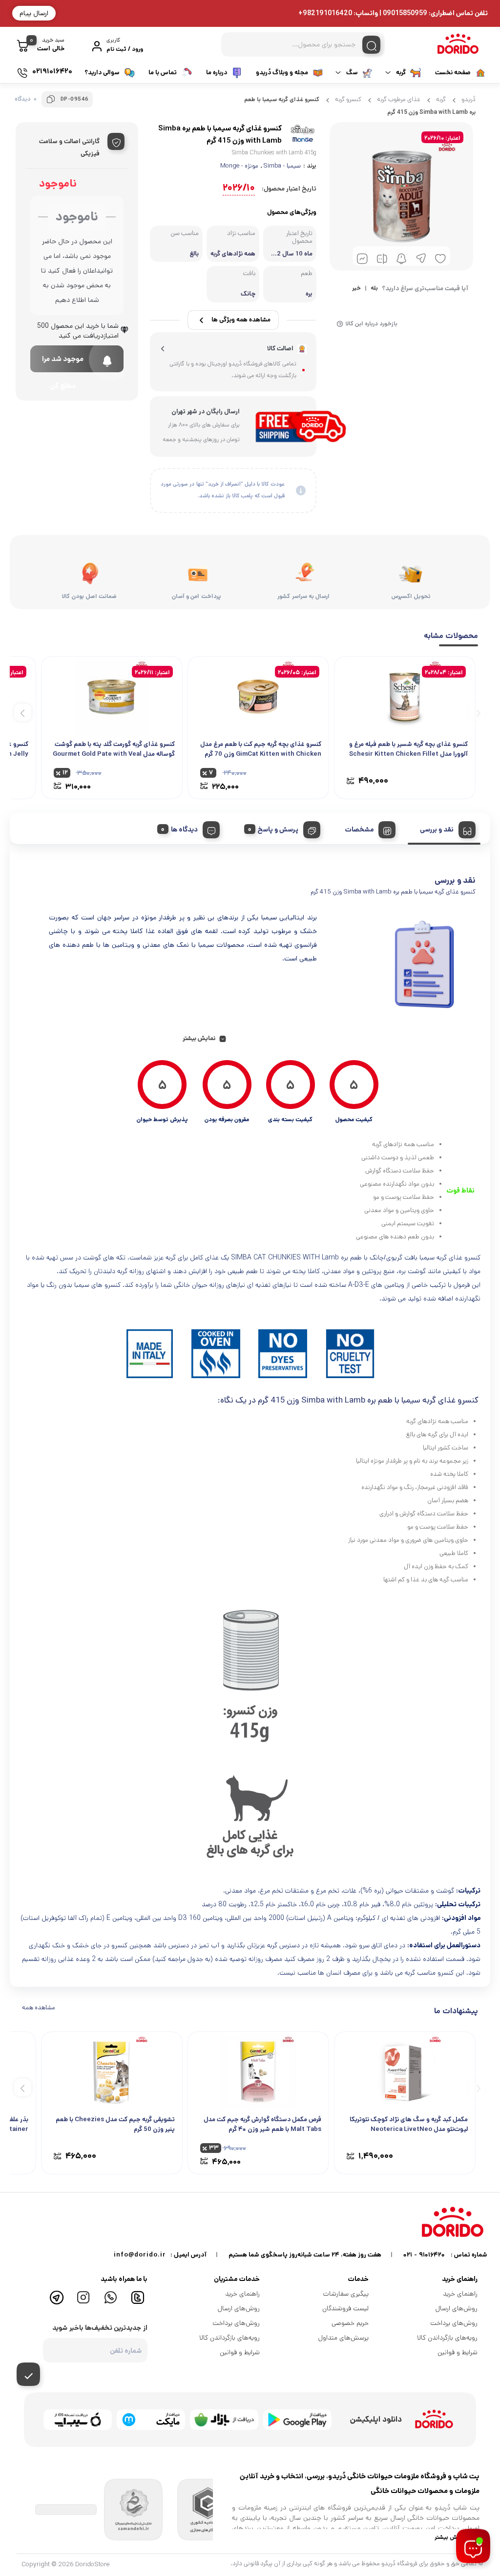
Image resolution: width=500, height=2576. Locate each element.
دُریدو (469, 99)
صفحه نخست (453, 73)
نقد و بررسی (437, 830)
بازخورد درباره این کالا (371, 324)
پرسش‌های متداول (344, 2338)
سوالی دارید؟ (102, 73)
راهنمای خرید (460, 2294)
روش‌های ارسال (457, 2308)
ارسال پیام (34, 13)
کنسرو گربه (348, 99)
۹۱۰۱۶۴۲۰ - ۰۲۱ (424, 2255)
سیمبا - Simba (282, 166)
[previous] (477, 712)
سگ (352, 73)
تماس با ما (163, 73)
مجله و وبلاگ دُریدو (282, 73)
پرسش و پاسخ (278, 830)
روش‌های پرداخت (454, 2323)
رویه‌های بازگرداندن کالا (447, 2338)
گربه (401, 73)
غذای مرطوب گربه (399, 99)
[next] (23, 712)
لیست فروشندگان (345, 2308)
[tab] (444, 828)
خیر (356, 289)
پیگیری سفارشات (346, 2294)
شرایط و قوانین (458, 2352)
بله (374, 289)
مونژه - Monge (239, 166)
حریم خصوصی (350, 2323)
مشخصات (359, 830)
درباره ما (217, 73)
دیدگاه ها (184, 830)
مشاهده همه (39, 2008)
